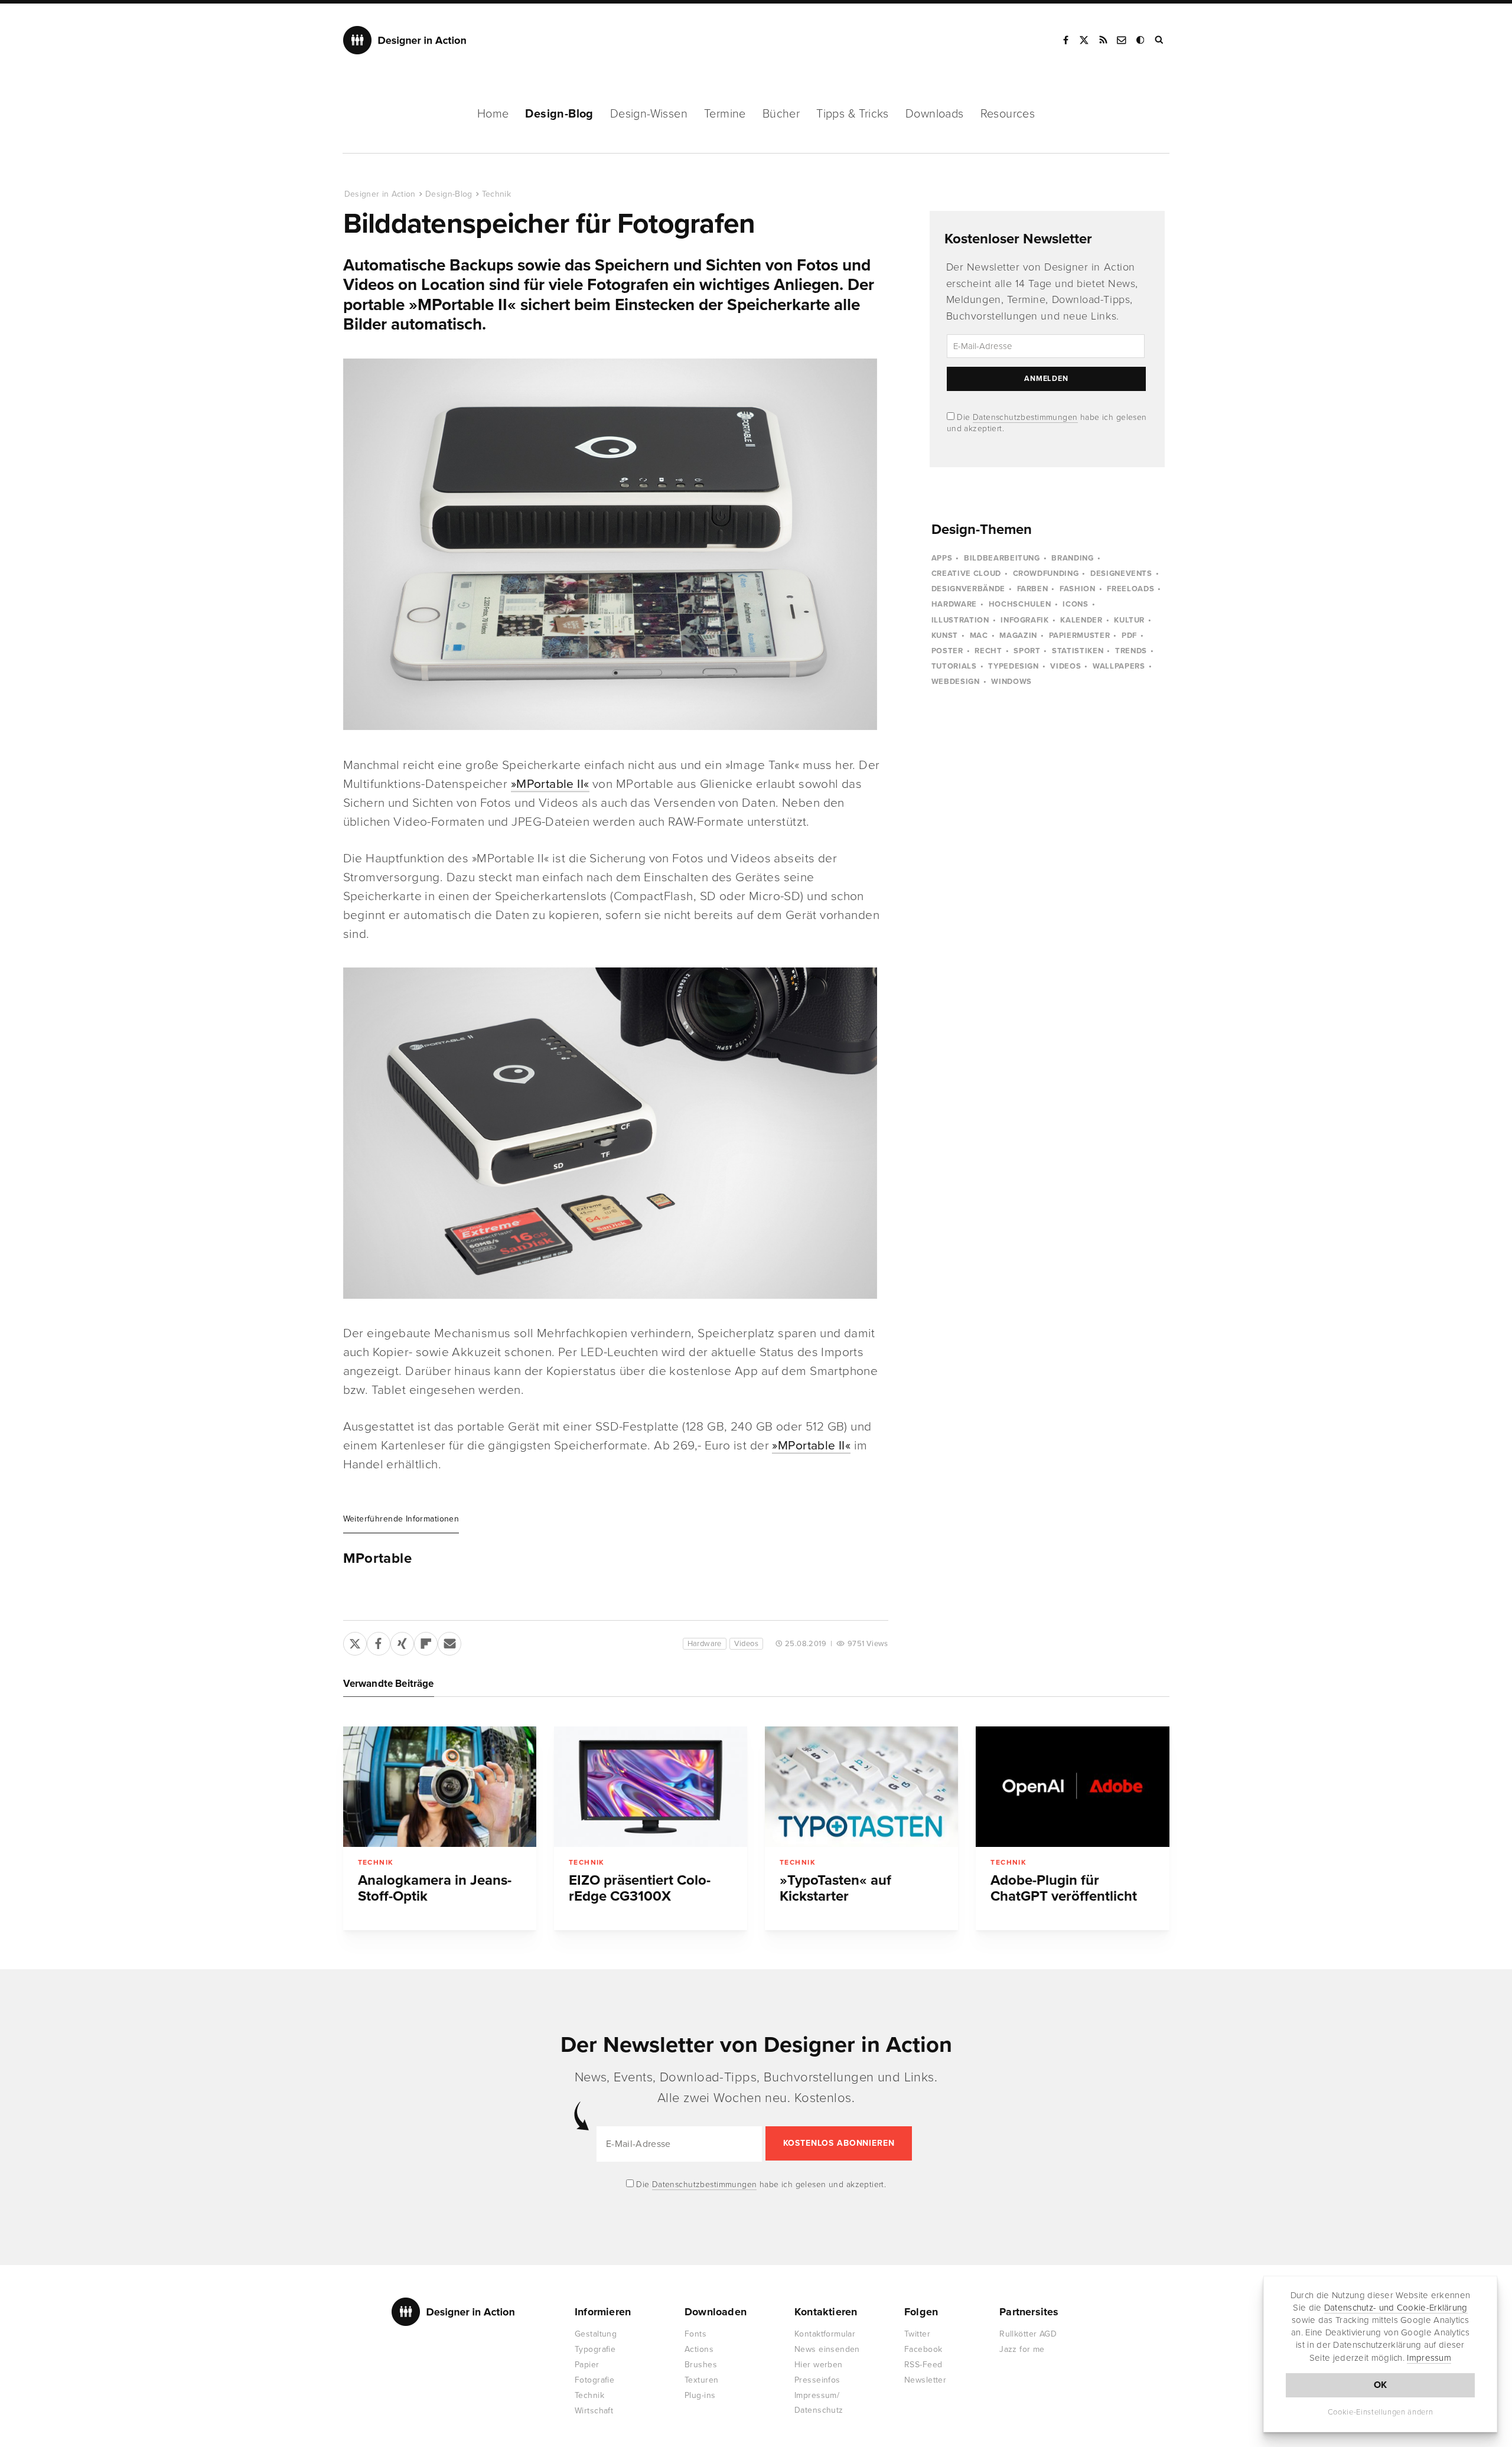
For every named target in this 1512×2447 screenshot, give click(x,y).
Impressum (1429, 2358)
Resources (1008, 114)
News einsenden (827, 2349)
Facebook (1065, 40)
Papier (587, 2365)
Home (493, 114)
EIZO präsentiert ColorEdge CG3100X (640, 1888)
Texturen (701, 2380)
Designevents (1121, 574)
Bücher (781, 114)
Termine (725, 114)
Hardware (705, 1644)
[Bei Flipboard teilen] (426, 1641)
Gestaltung (596, 2334)
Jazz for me (1022, 2349)
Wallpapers (1119, 666)
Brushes (701, 2365)
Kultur (1129, 620)
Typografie (595, 2349)
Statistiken (1078, 651)
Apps (942, 558)
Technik (496, 194)
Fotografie (594, 2380)
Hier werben (819, 2365)
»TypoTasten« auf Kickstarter (835, 1888)
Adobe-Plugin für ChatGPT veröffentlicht (1064, 1888)
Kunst (945, 636)
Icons (1075, 604)
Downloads (935, 114)
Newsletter (925, 2380)
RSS (1103, 40)
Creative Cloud (966, 574)
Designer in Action (405, 40)
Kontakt (1122, 40)
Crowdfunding (1046, 574)
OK (1381, 2385)
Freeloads (1130, 589)
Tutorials (954, 666)
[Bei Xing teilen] (402, 1641)
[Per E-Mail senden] (449, 1641)
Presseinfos (817, 2380)
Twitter (917, 2334)
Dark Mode (1141, 40)
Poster (947, 651)
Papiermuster (1080, 636)
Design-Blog (559, 114)
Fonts (695, 2334)
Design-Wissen (649, 114)
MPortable (377, 1559)
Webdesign (956, 682)
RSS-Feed (923, 2365)
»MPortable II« (550, 784)
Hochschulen (1020, 604)
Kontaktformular (825, 2334)
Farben (1033, 589)
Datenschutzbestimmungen (1025, 417)
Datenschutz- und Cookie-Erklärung (1396, 2308)
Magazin (1018, 636)
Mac (979, 636)
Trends (1131, 651)
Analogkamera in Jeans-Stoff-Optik (435, 1888)
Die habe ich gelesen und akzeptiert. (760, 2184)
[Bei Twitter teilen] (355, 1641)
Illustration (960, 620)
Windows (1011, 682)
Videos (746, 1644)
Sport (1027, 651)
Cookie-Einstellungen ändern (1381, 2412)
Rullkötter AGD (1028, 2334)
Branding (1072, 558)
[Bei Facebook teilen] (379, 1641)
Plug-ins (700, 2395)
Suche (1160, 40)
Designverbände (968, 589)
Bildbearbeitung (1002, 558)
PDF (1129, 636)
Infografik (1025, 620)
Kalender (1081, 620)
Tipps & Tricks (853, 114)
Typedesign (1014, 666)
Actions (699, 2349)
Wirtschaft (594, 2411)
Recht (988, 651)
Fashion (1078, 589)
